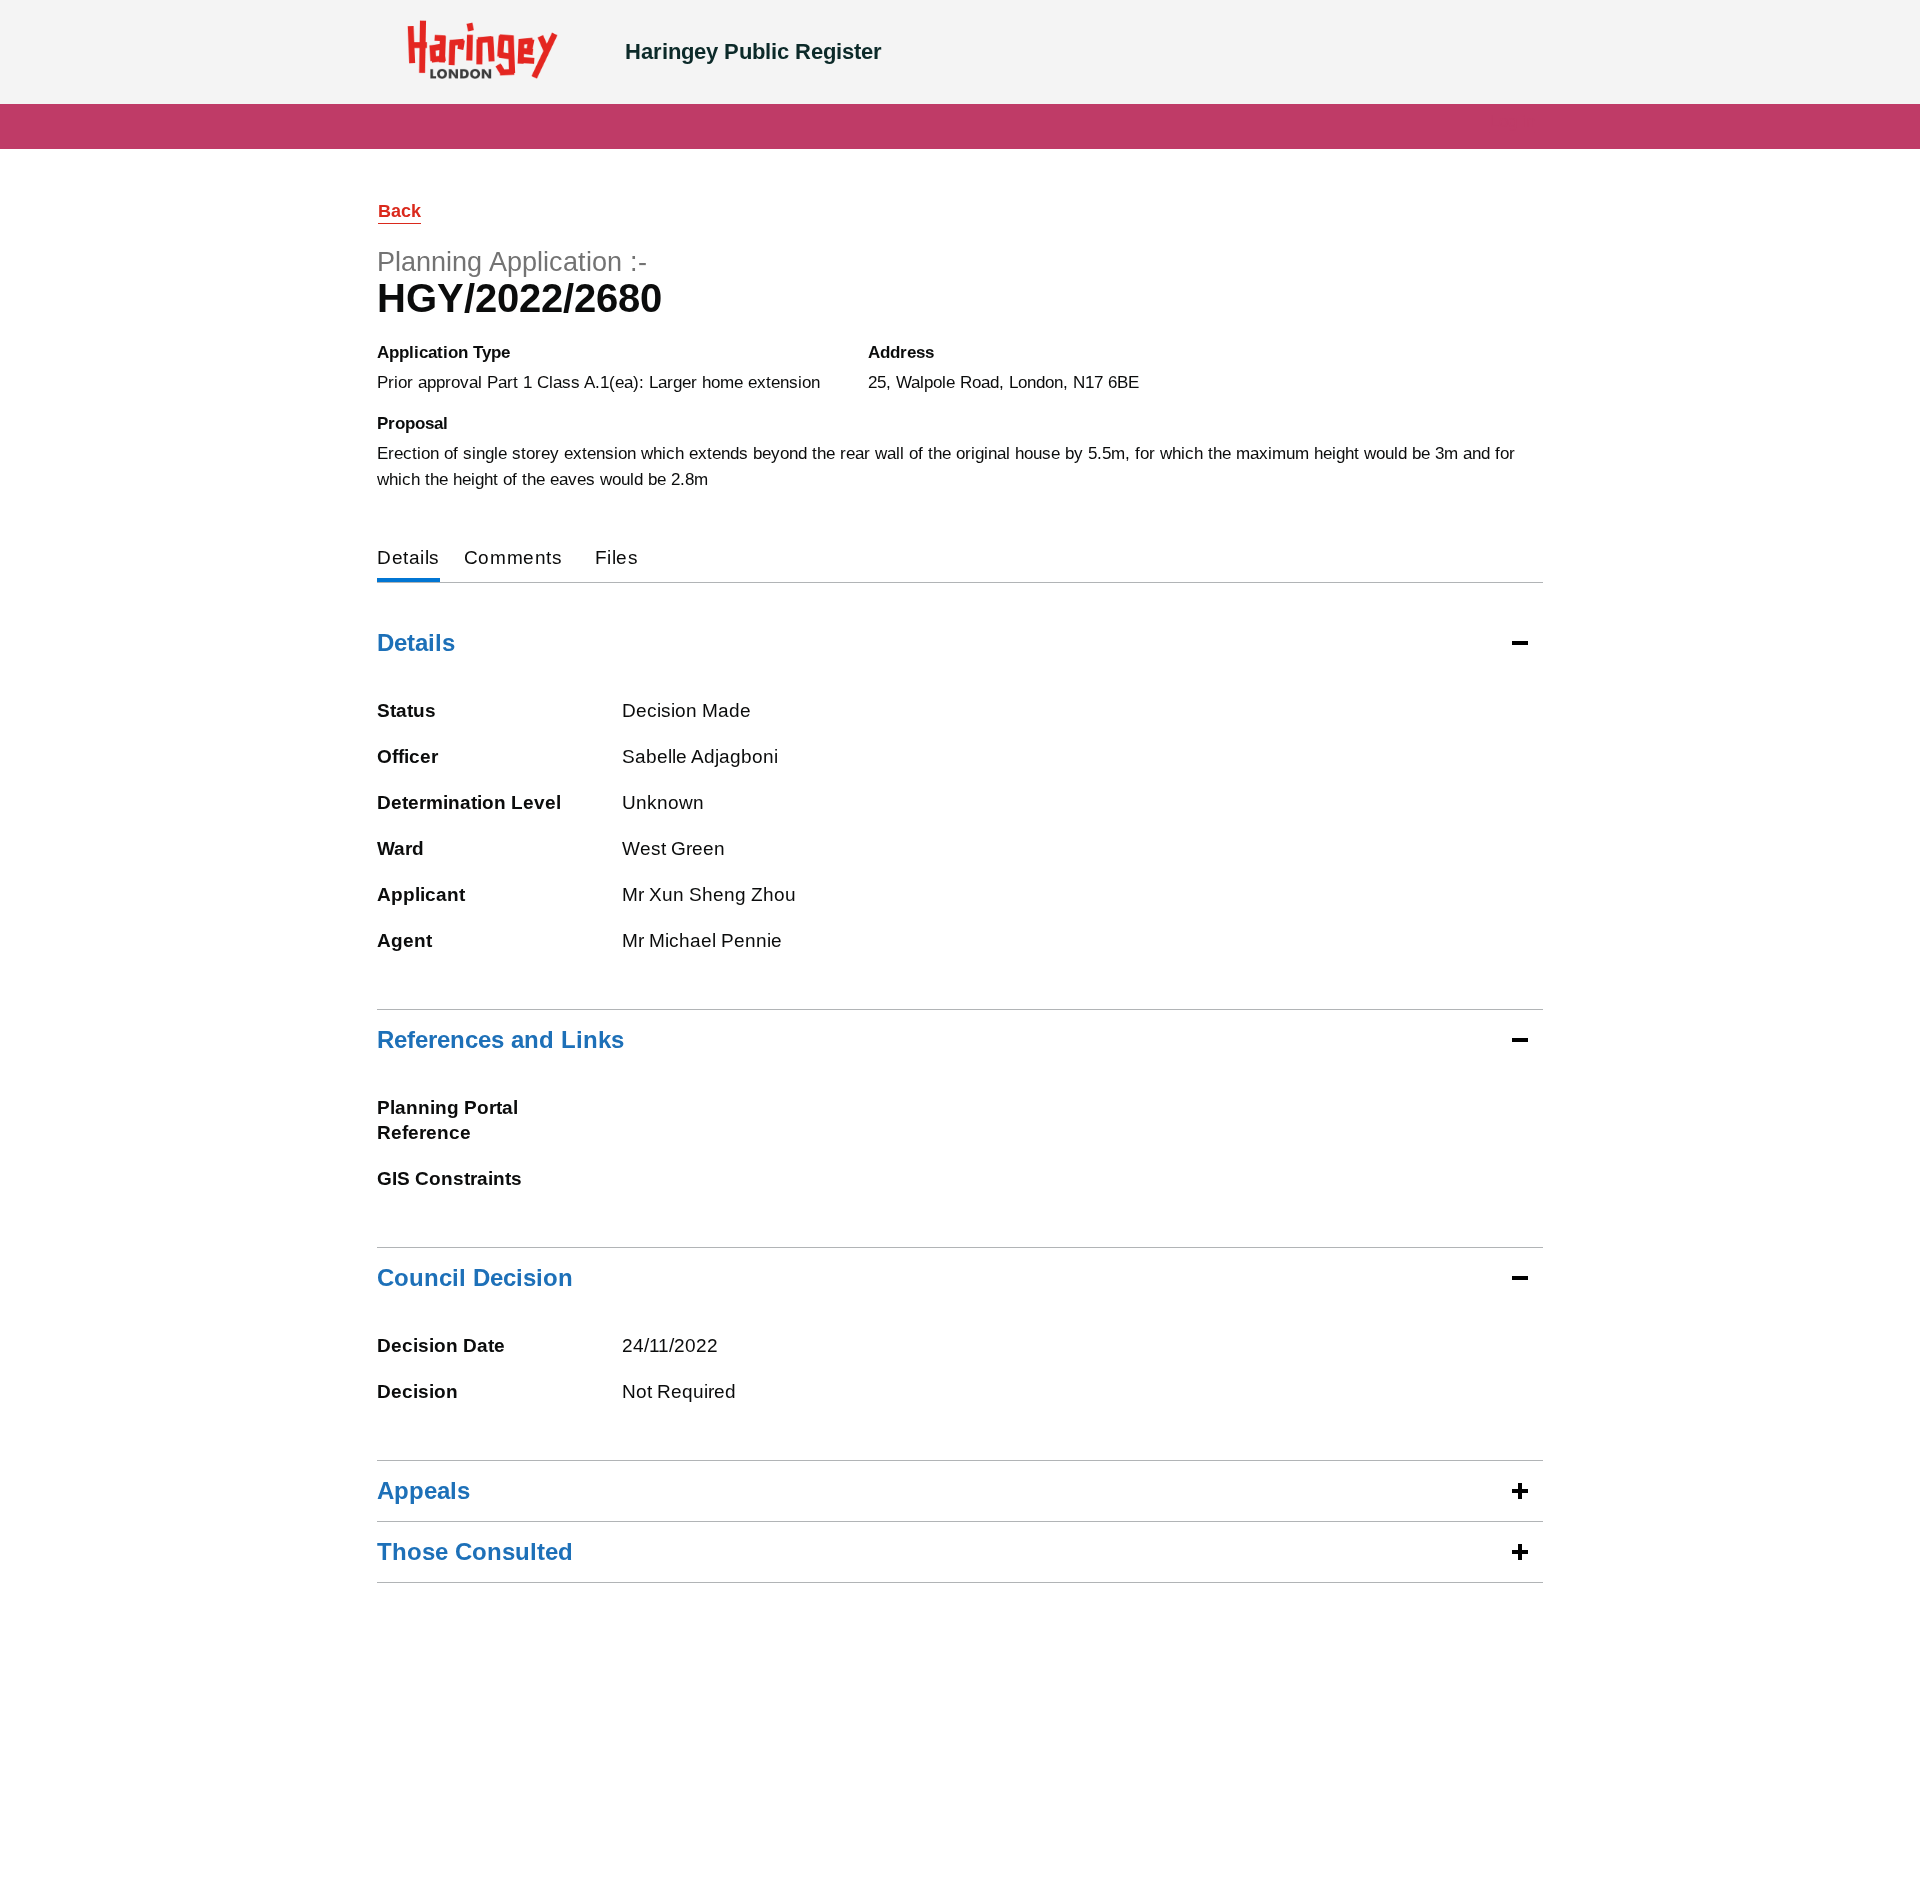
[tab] (408, 559)
